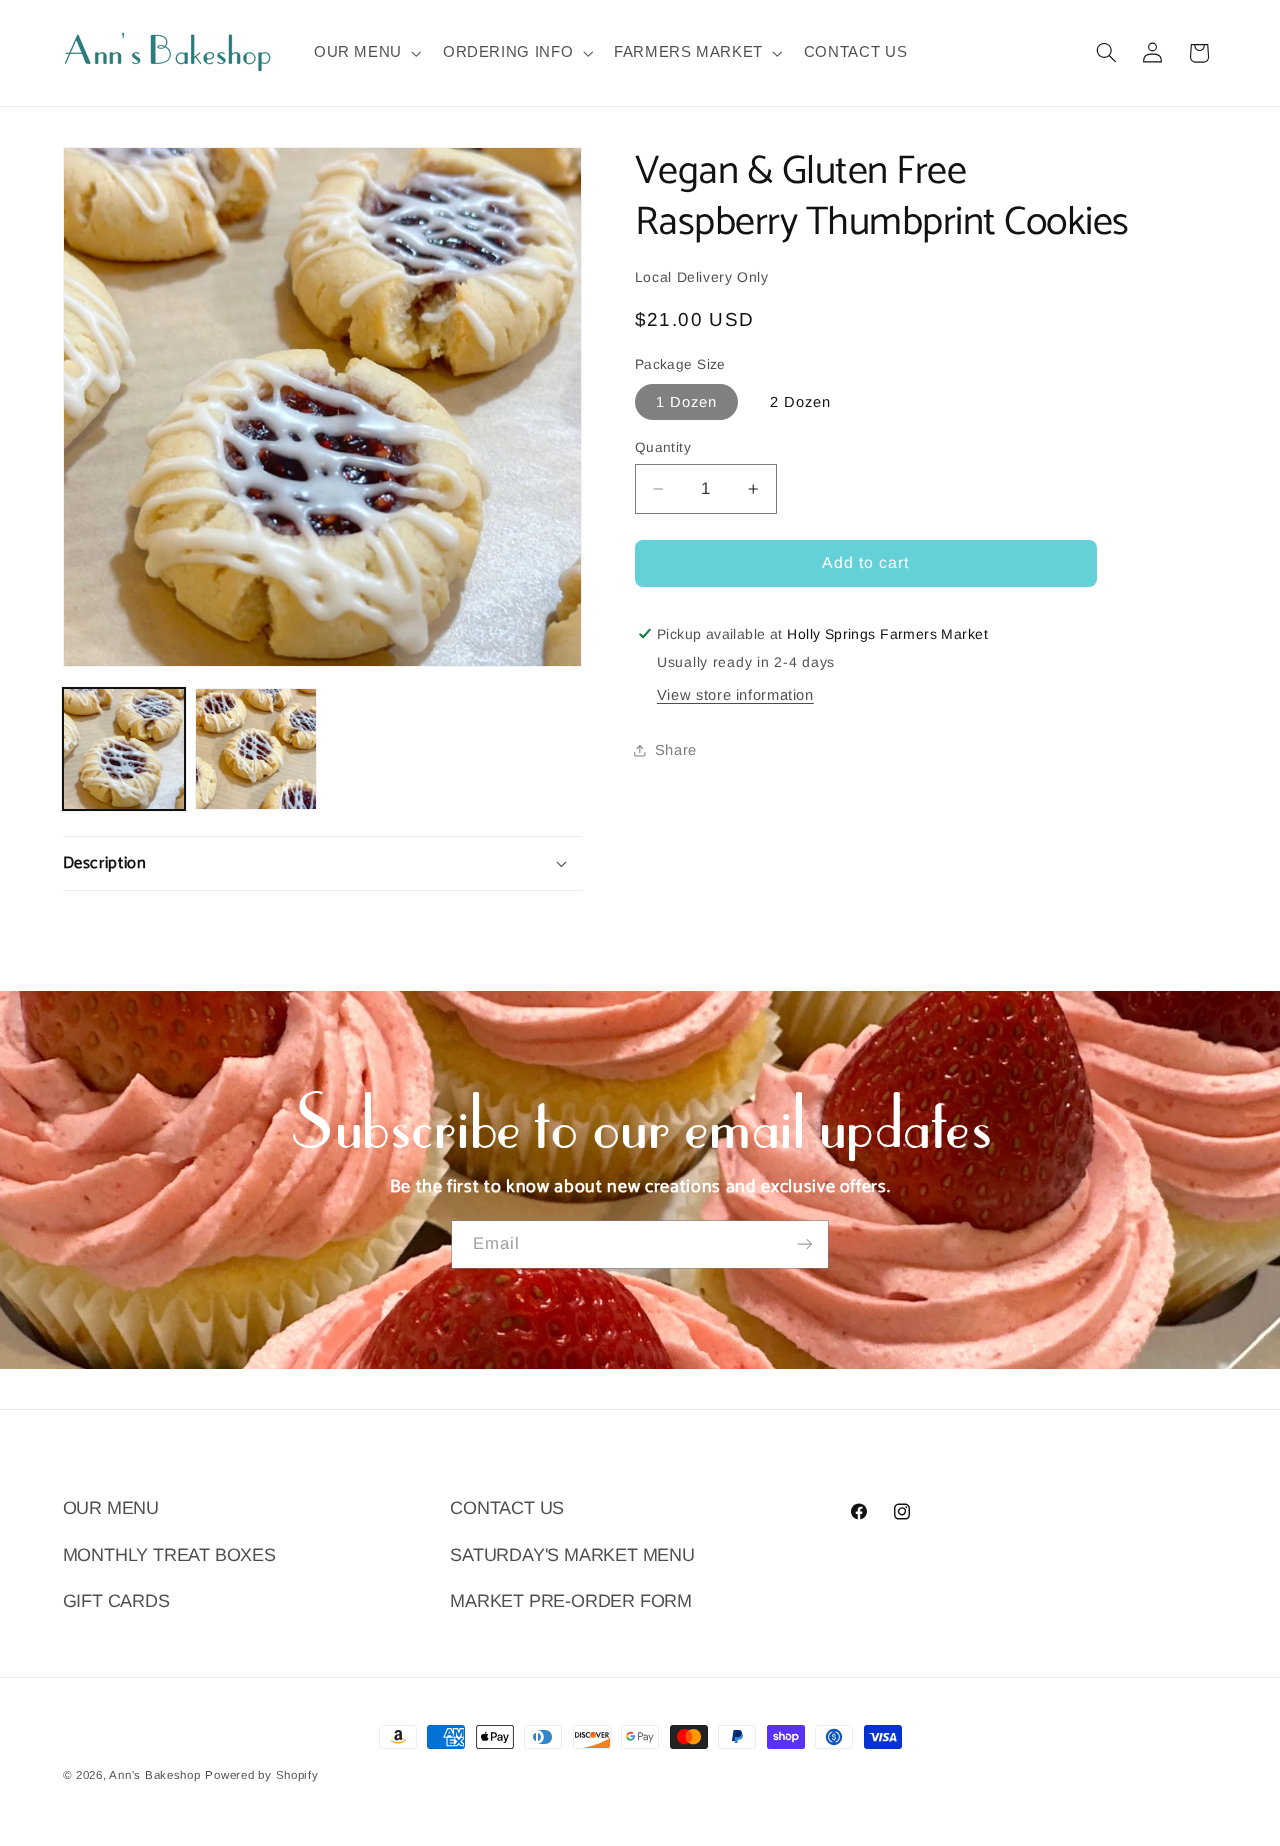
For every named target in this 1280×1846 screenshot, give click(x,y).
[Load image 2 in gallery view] (256, 749)
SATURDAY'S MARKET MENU (572, 1555)
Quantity (663, 447)
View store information (735, 695)
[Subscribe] (805, 1244)
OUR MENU (111, 1508)
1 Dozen (686, 402)
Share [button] (676, 750)
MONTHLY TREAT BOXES (169, 1555)
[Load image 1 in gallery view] (124, 749)
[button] (365, 53)
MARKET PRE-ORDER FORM (571, 1601)
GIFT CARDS (116, 1601)
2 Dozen (800, 402)
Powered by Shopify (261, 1775)
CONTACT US (507, 1508)
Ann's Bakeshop (154, 1775)
